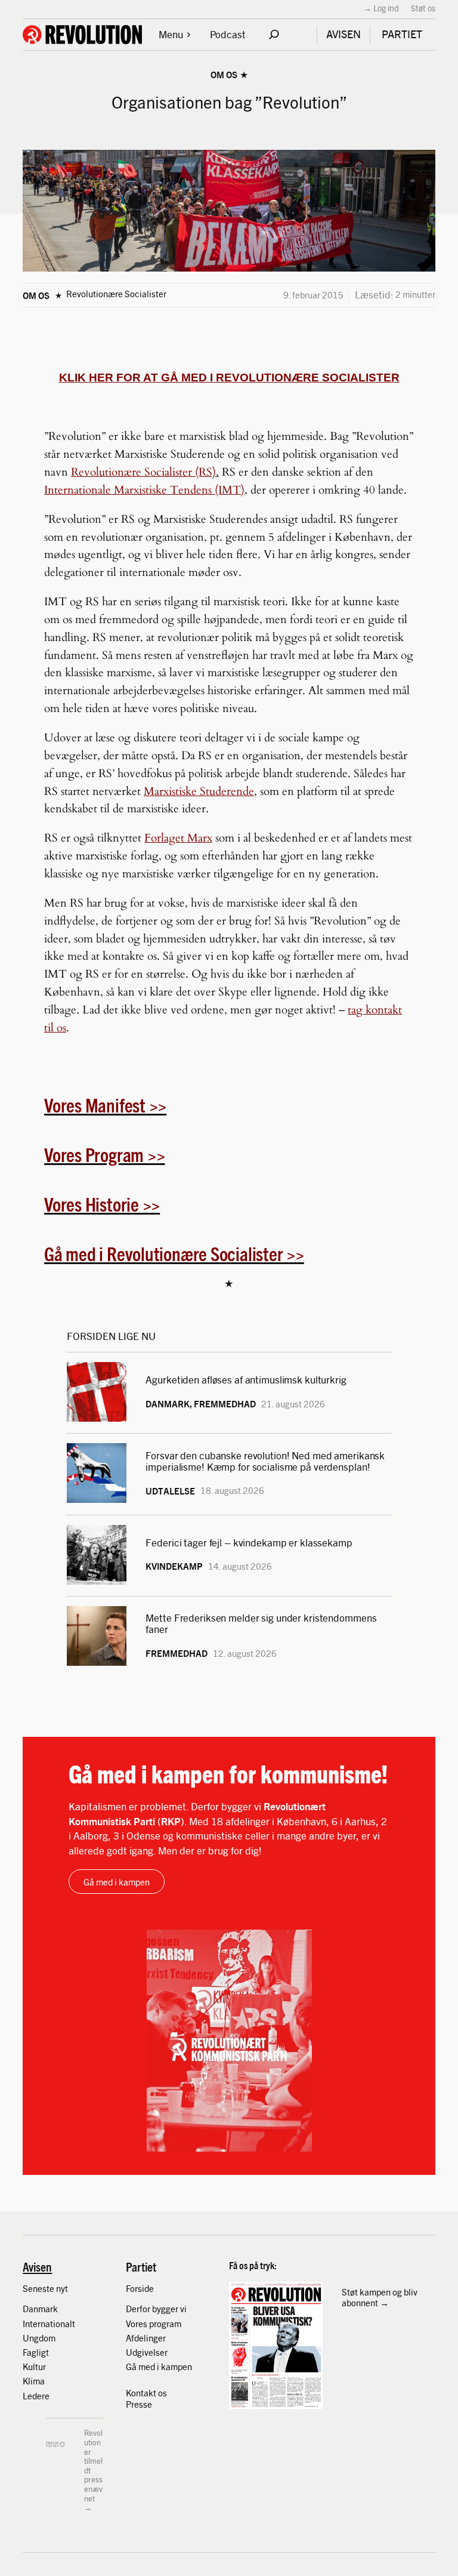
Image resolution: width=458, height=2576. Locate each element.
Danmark (40, 2308)
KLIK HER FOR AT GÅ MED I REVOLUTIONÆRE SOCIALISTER (229, 378)
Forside (140, 2288)
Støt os (423, 8)
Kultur (34, 2366)
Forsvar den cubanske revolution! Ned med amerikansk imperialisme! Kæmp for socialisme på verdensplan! (265, 1460)
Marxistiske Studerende (199, 791)
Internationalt (49, 2323)
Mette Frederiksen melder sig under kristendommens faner (261, 1623)
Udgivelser (147, 2352)
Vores (137, 2323)
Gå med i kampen (117, 1882)
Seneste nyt (45, 2288)
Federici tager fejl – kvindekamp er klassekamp (249, 1542)
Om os (224, 74)
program (165, 2323)
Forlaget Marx (178, 838)
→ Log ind (381, 8)
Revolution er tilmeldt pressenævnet (93, 2465)
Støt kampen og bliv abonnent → (380, 2297)
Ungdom (39, 2338)
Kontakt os (146, 2392)
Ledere (36, 2395)
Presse (139, 2404)
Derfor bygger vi (156, 2308)
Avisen (37, 2266)
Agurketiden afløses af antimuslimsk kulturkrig (247, 1379)
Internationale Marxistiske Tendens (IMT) (144, 490)
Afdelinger (146, 2338)
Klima (34, 2381)
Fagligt (36, 2352)
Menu (171, 34)
